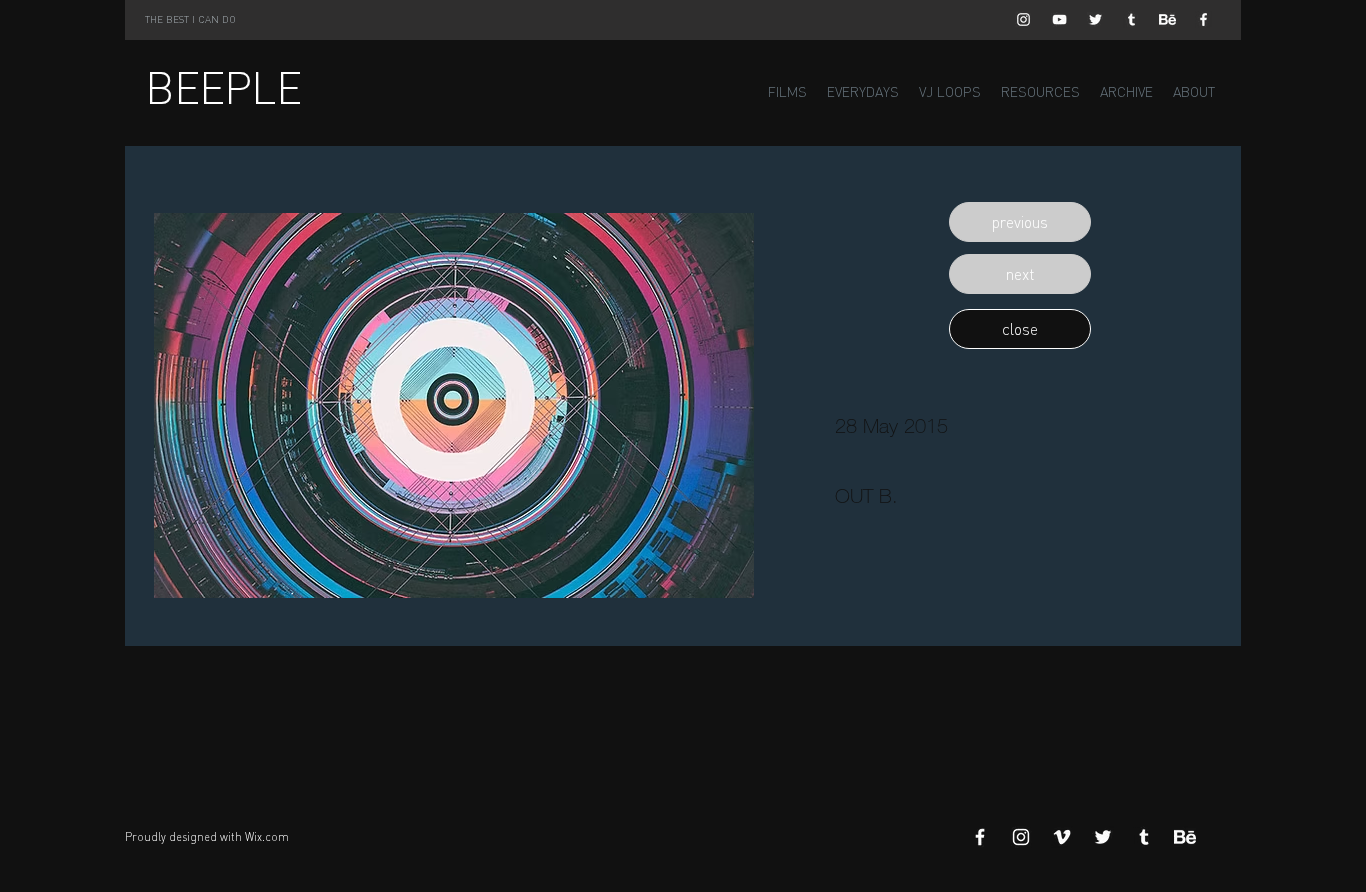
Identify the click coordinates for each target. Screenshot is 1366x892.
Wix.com (267, 837)
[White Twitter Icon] (1095, 19)
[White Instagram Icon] (1023, 19)
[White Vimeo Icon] (1062, 837)
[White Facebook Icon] (1203, 19)
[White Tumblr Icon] (1131, 19)
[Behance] (1167, 19)
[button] (1020, 222)
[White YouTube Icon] (1059, 19)
